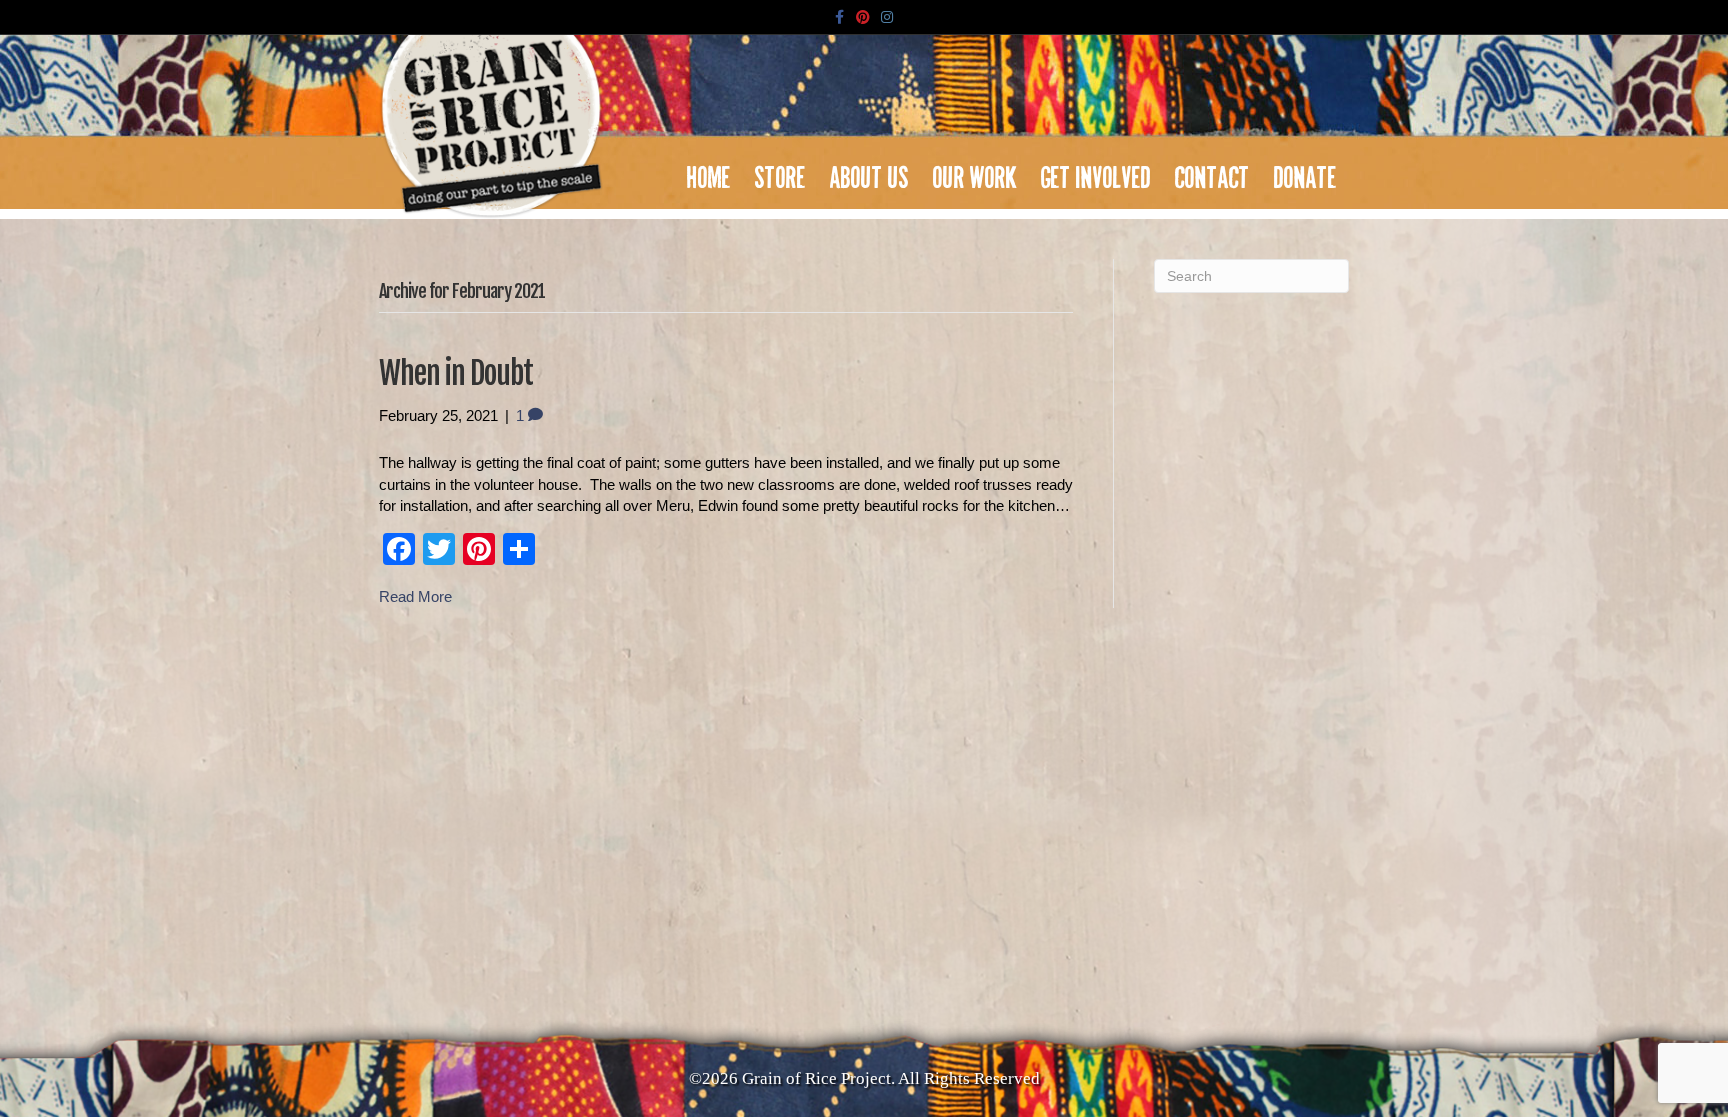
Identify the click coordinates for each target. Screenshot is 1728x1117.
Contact (1212, 172)
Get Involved (1096, 172)
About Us (869, 172)
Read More (415, 596)
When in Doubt (456, 373)
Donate (1305, 172)
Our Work (975, 172)
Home (709, 172)
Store (780, 172)
